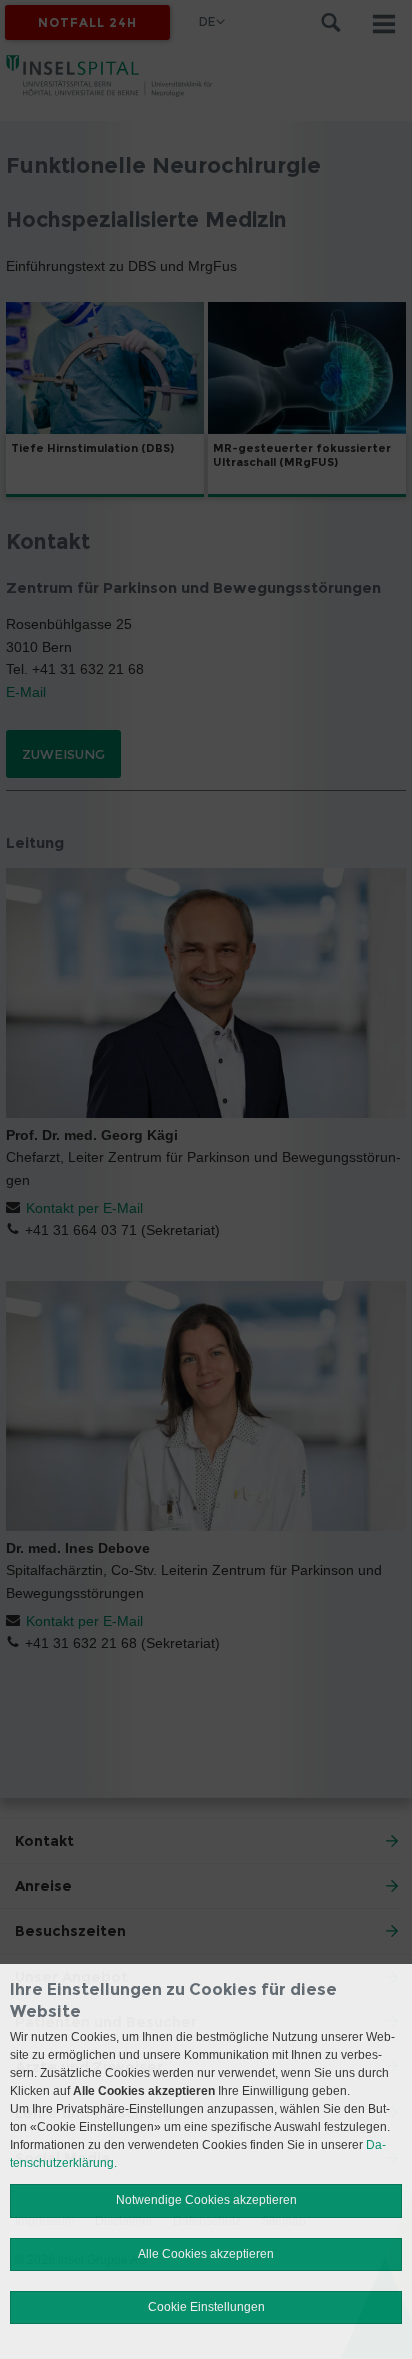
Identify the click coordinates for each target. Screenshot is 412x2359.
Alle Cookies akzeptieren (206, 2254)
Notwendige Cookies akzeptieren (206, 2200)
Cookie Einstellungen (206, 2307)
